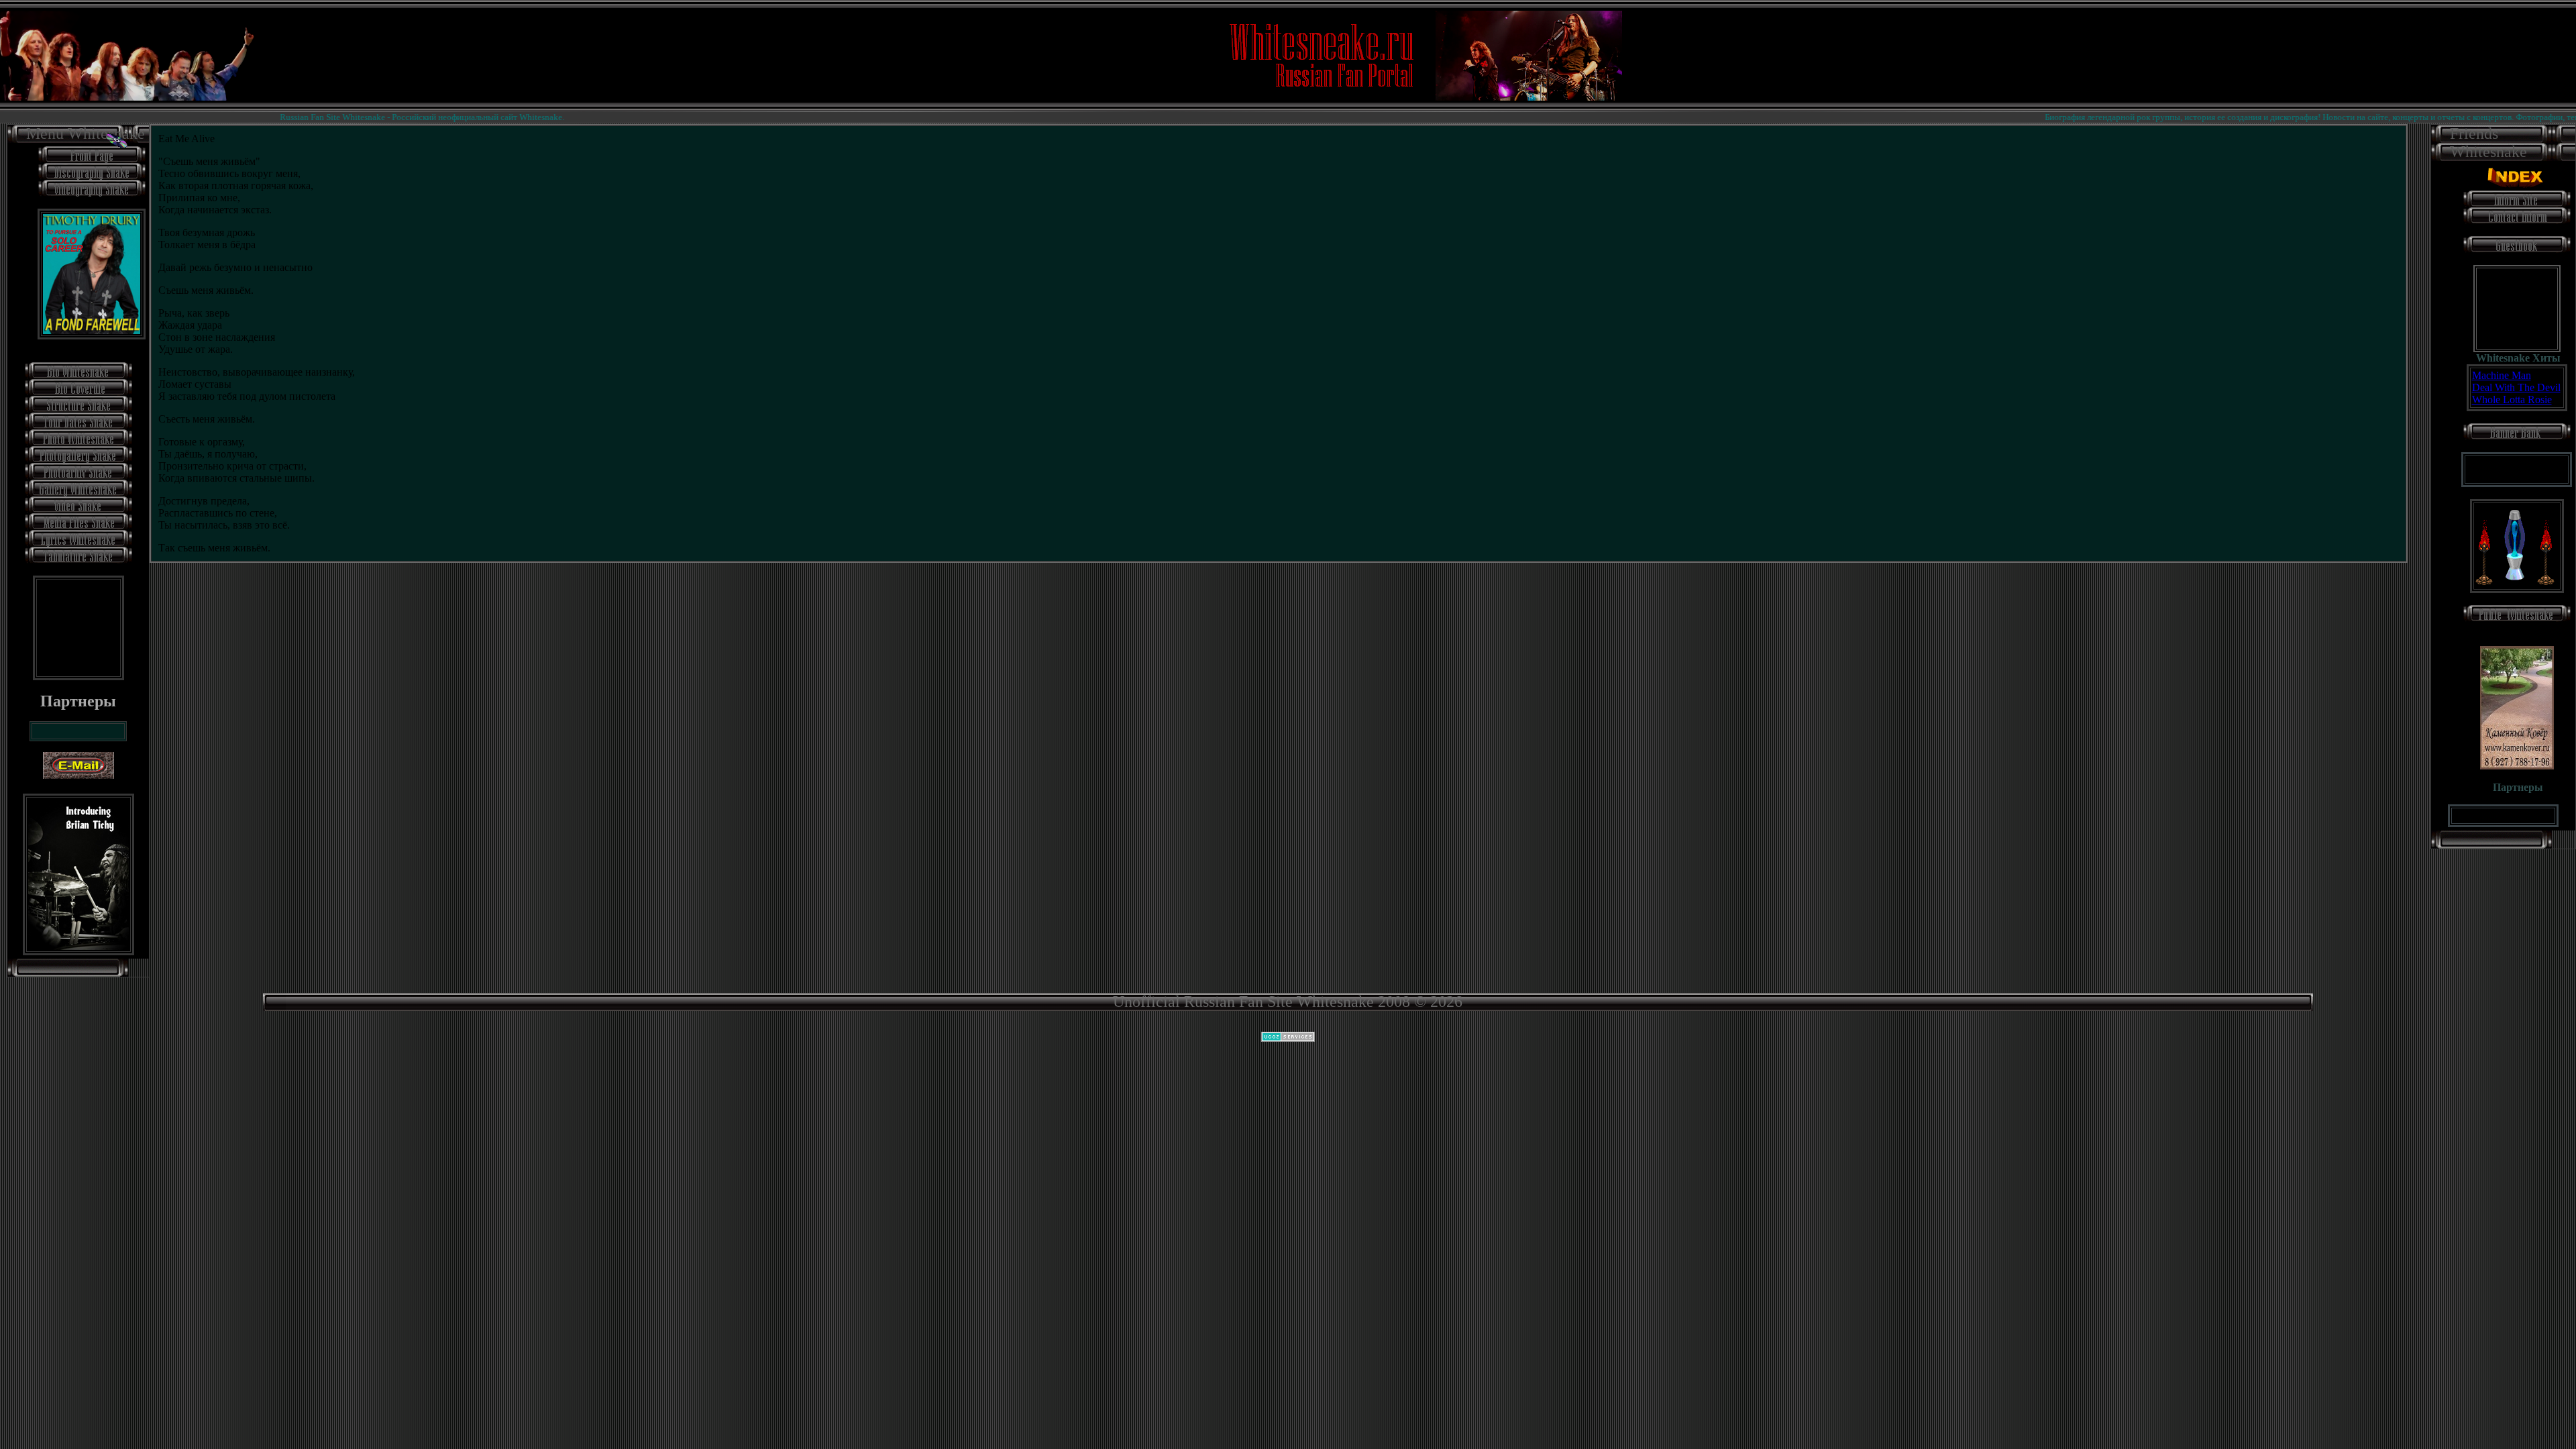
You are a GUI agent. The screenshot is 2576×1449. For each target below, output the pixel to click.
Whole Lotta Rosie (2512, 399)
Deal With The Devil (2516, 387)
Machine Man (2502, 375)
